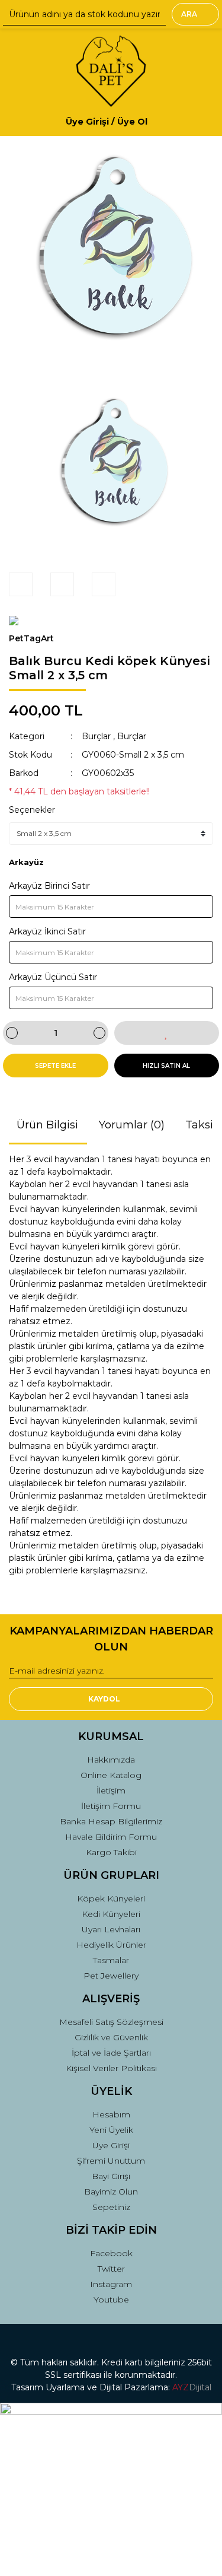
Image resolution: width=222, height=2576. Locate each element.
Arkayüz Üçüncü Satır (53, 977)
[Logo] (111, 71)
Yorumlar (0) (132, 1125)
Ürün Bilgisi (47, 1125)
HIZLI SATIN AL (166, 1066)
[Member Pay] (157, 121)
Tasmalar (111, 1960)
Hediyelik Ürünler (111, 1945)
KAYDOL (104, 1699)
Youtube (111, 2300)
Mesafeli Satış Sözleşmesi (111, 2022)
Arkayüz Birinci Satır (49, 886)
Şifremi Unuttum (111, 2161)
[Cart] (199, 121)
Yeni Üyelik (111, 2130)
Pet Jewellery (111, 1976)
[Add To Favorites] (167, 1033)
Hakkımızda (111, 1760)
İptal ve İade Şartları (111, 2053)
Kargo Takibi (111, 1852)
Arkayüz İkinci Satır (47, 931)
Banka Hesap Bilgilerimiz (111, 1821)
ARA (189, 14)
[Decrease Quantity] (12, 1033)
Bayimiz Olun (111, 2192)
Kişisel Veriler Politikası (111, 2068)
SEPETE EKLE (55, 1066)
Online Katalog (111, 1775)
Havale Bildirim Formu (111, 1837)
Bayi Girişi (111, 2176)
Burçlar (96, 736)
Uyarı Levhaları (111, 1929)
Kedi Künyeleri (111, 1914)
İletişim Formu (111, 1806)
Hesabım (111, 2114)
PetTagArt (31, 638)
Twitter (111, 2269)
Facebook (111, 2253)
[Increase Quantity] (99, 1033)
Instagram (111, 2284)
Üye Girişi (111, 2145)
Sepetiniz (111, 2207)
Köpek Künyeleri (111, 1898)
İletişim (111, 1791)
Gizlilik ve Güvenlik (111, 2037)
